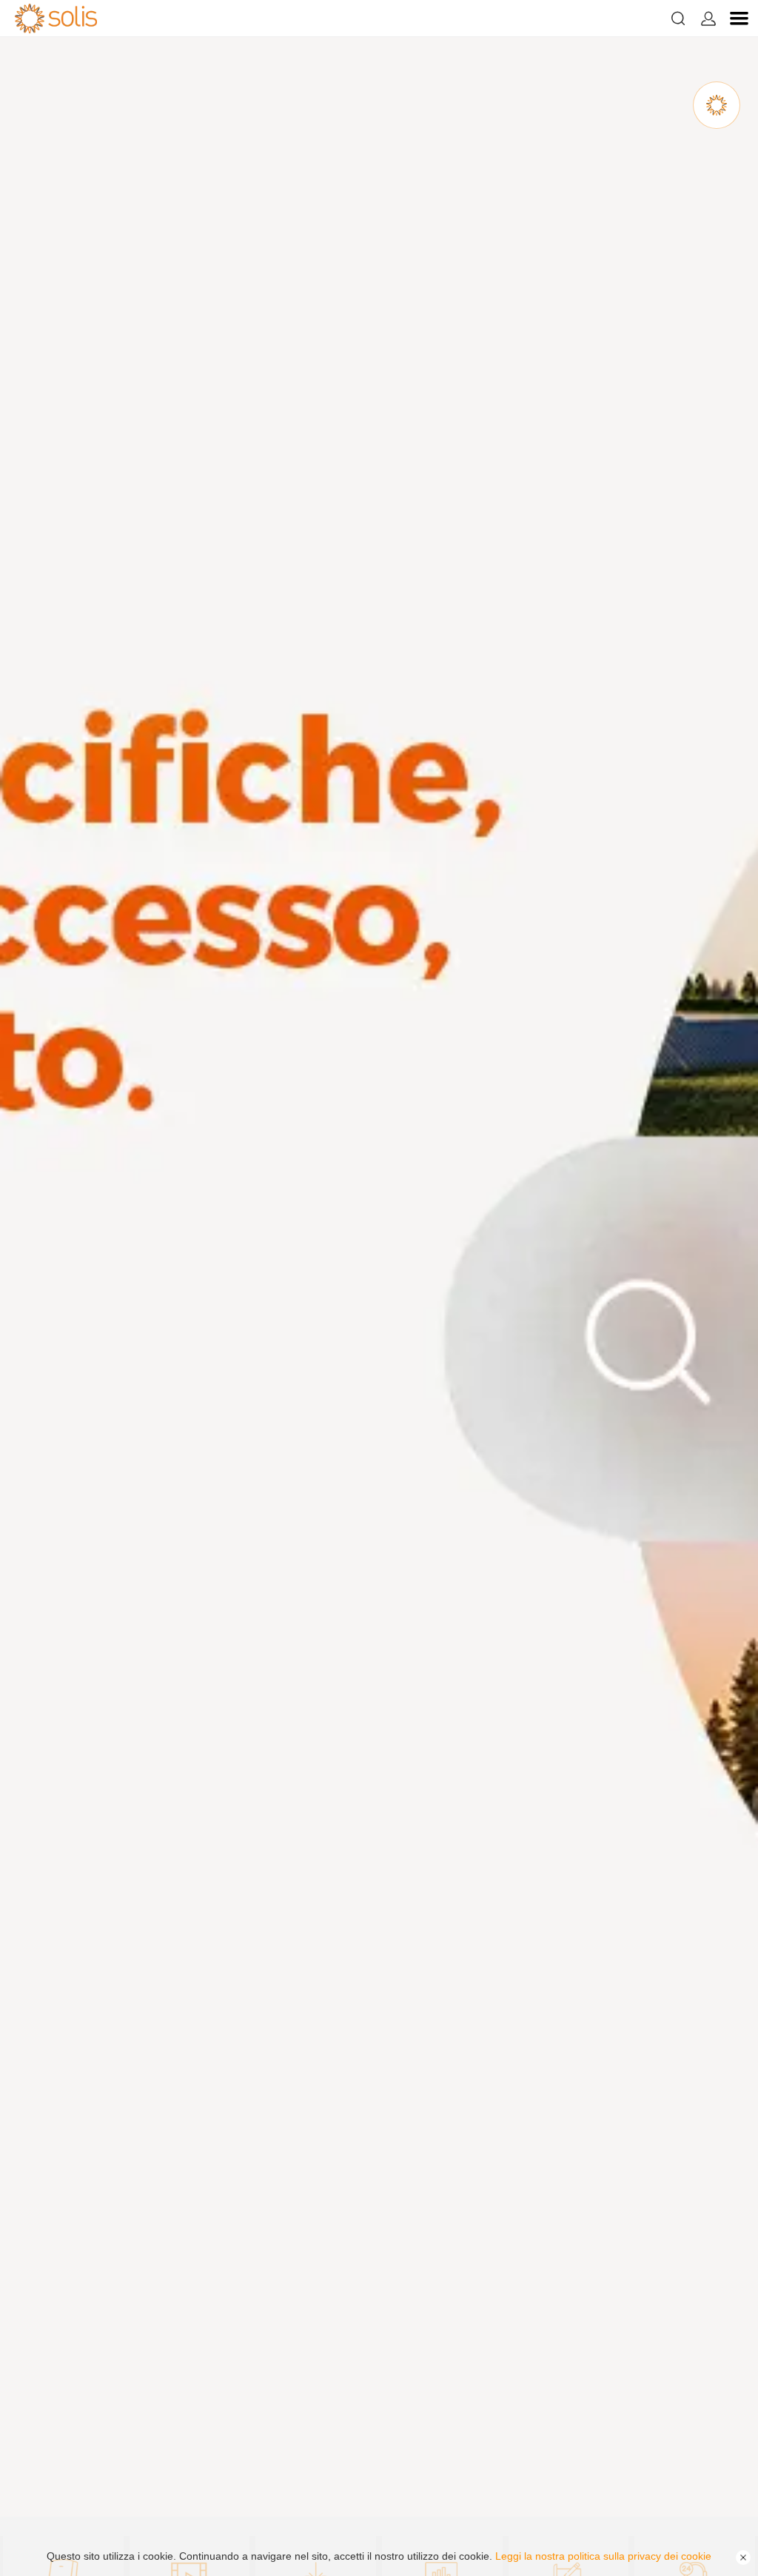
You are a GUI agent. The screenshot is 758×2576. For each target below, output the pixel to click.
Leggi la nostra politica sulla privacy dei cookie (603, 2556)
